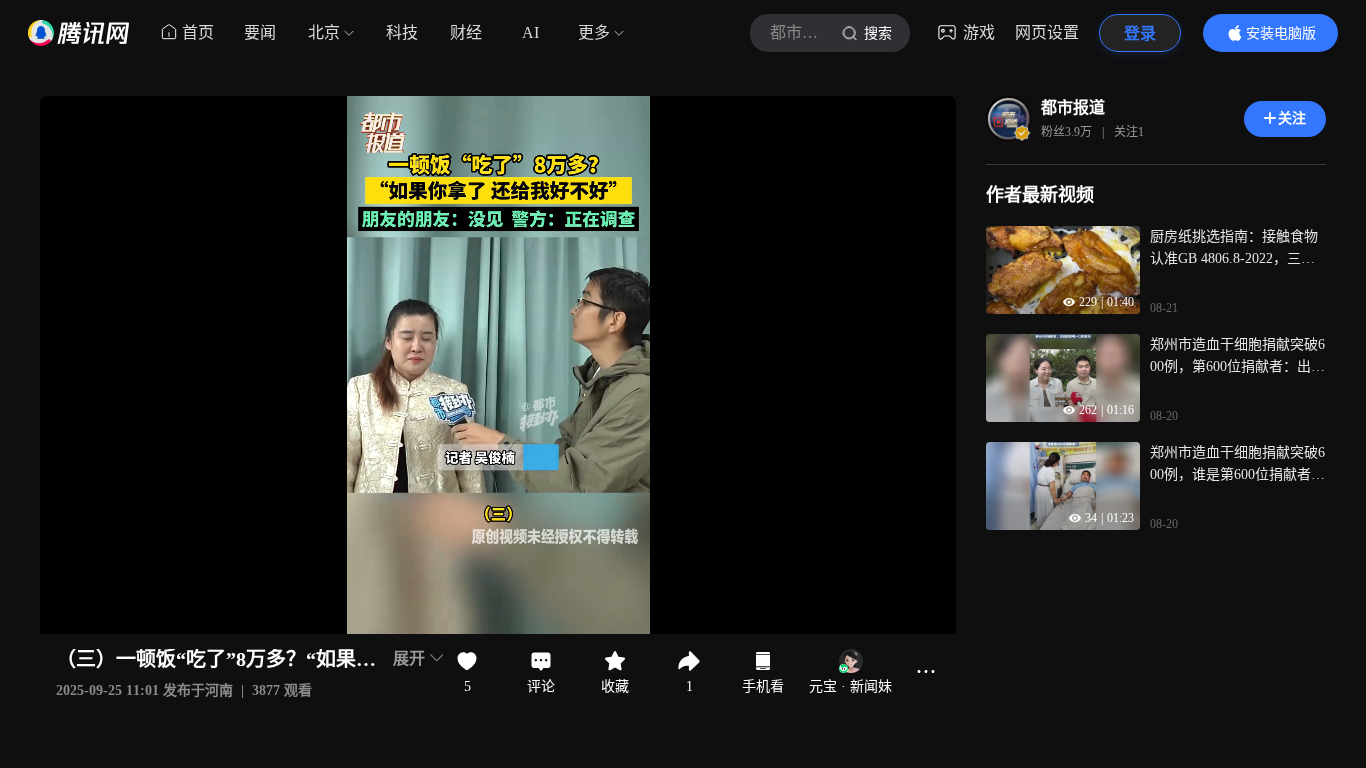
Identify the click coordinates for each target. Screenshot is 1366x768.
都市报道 (1073, 107)
